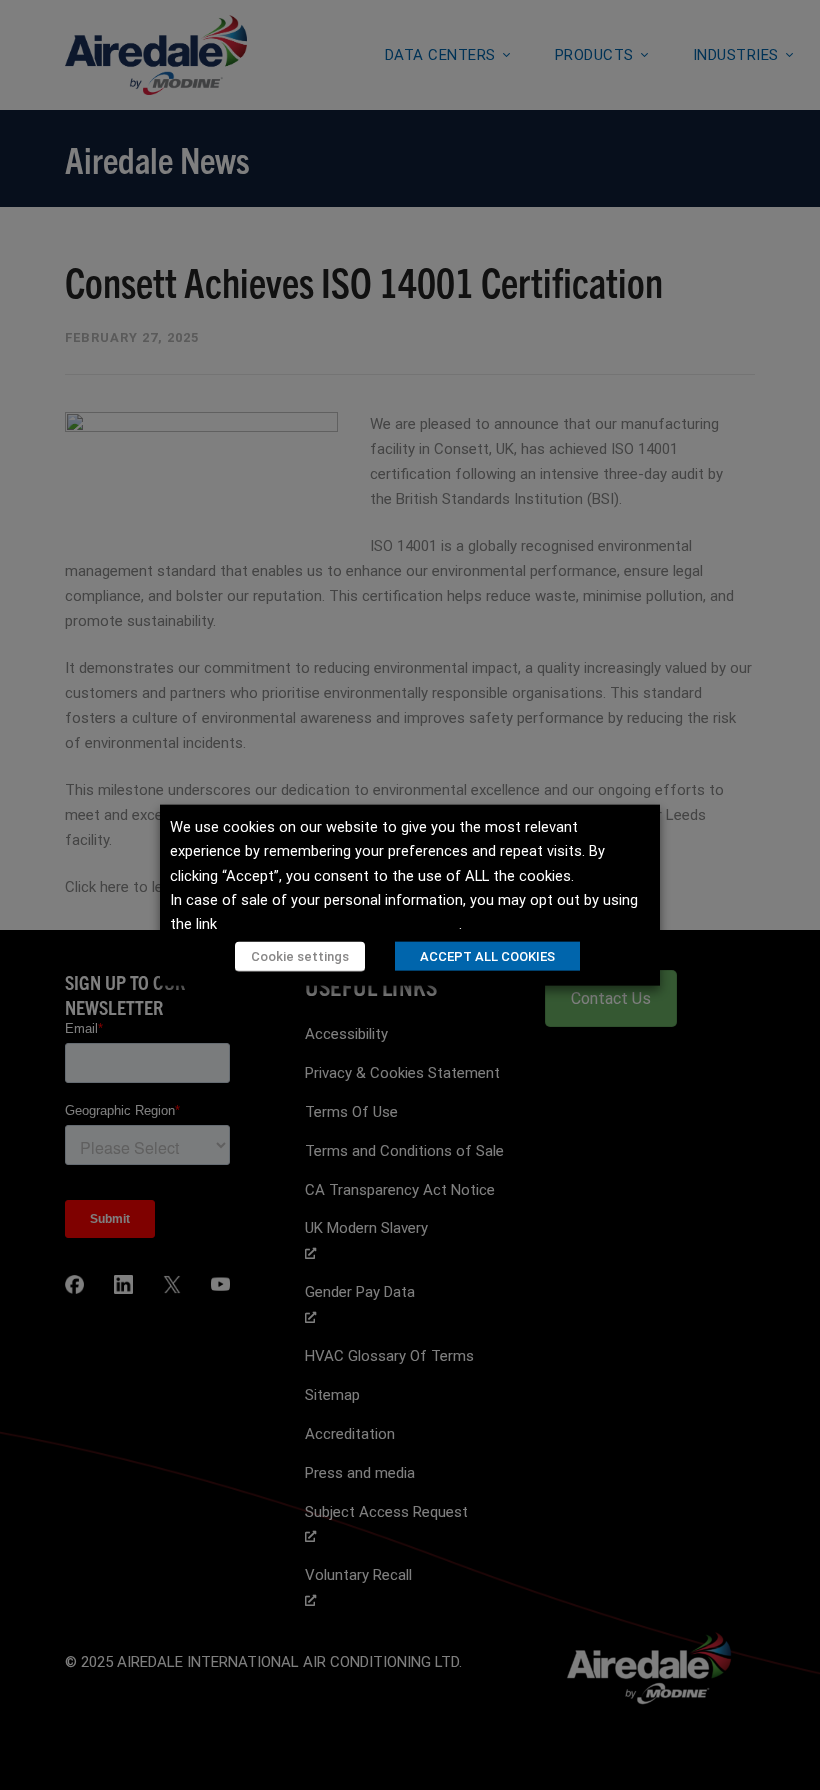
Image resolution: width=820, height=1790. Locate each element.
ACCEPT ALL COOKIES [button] (487, 955)
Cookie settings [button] (300, 955)
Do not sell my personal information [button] (340, 924)
